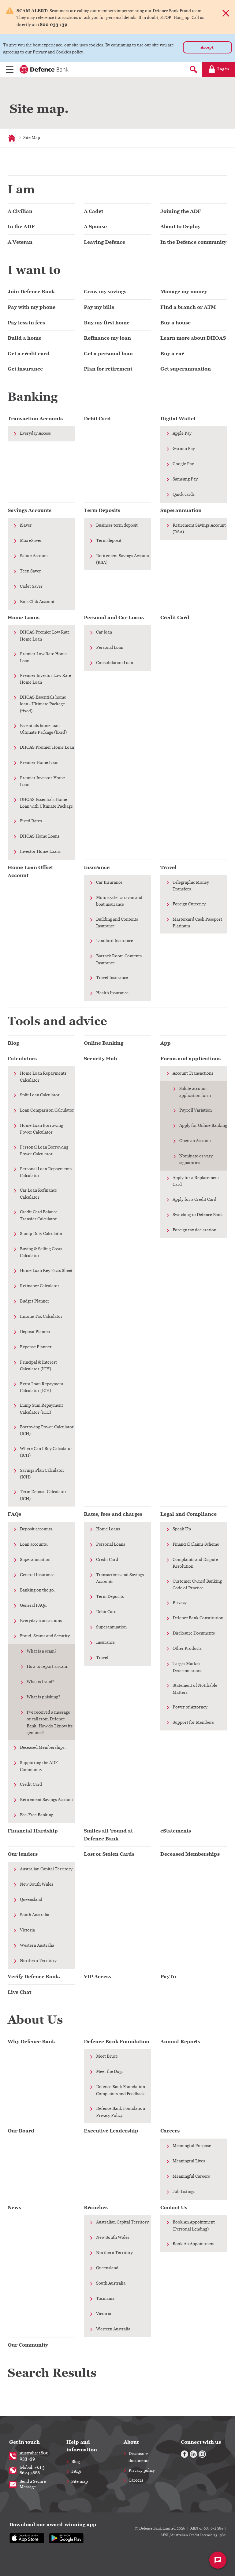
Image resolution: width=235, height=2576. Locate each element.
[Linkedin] (193, 2454)
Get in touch (24, 2442)
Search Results (52, 2373)
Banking (33, 397)
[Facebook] (185, 2454)
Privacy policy (142, 2471)
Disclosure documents (139, 2457)
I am (21, 189)
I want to (34, 270)
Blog (76, 2462)
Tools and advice (57, 1021)
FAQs (76, 2472)
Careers (136, 2480)
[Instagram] (202, 2454)
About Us (35, 2020)
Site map (80, 2482)
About (131, 2442)
